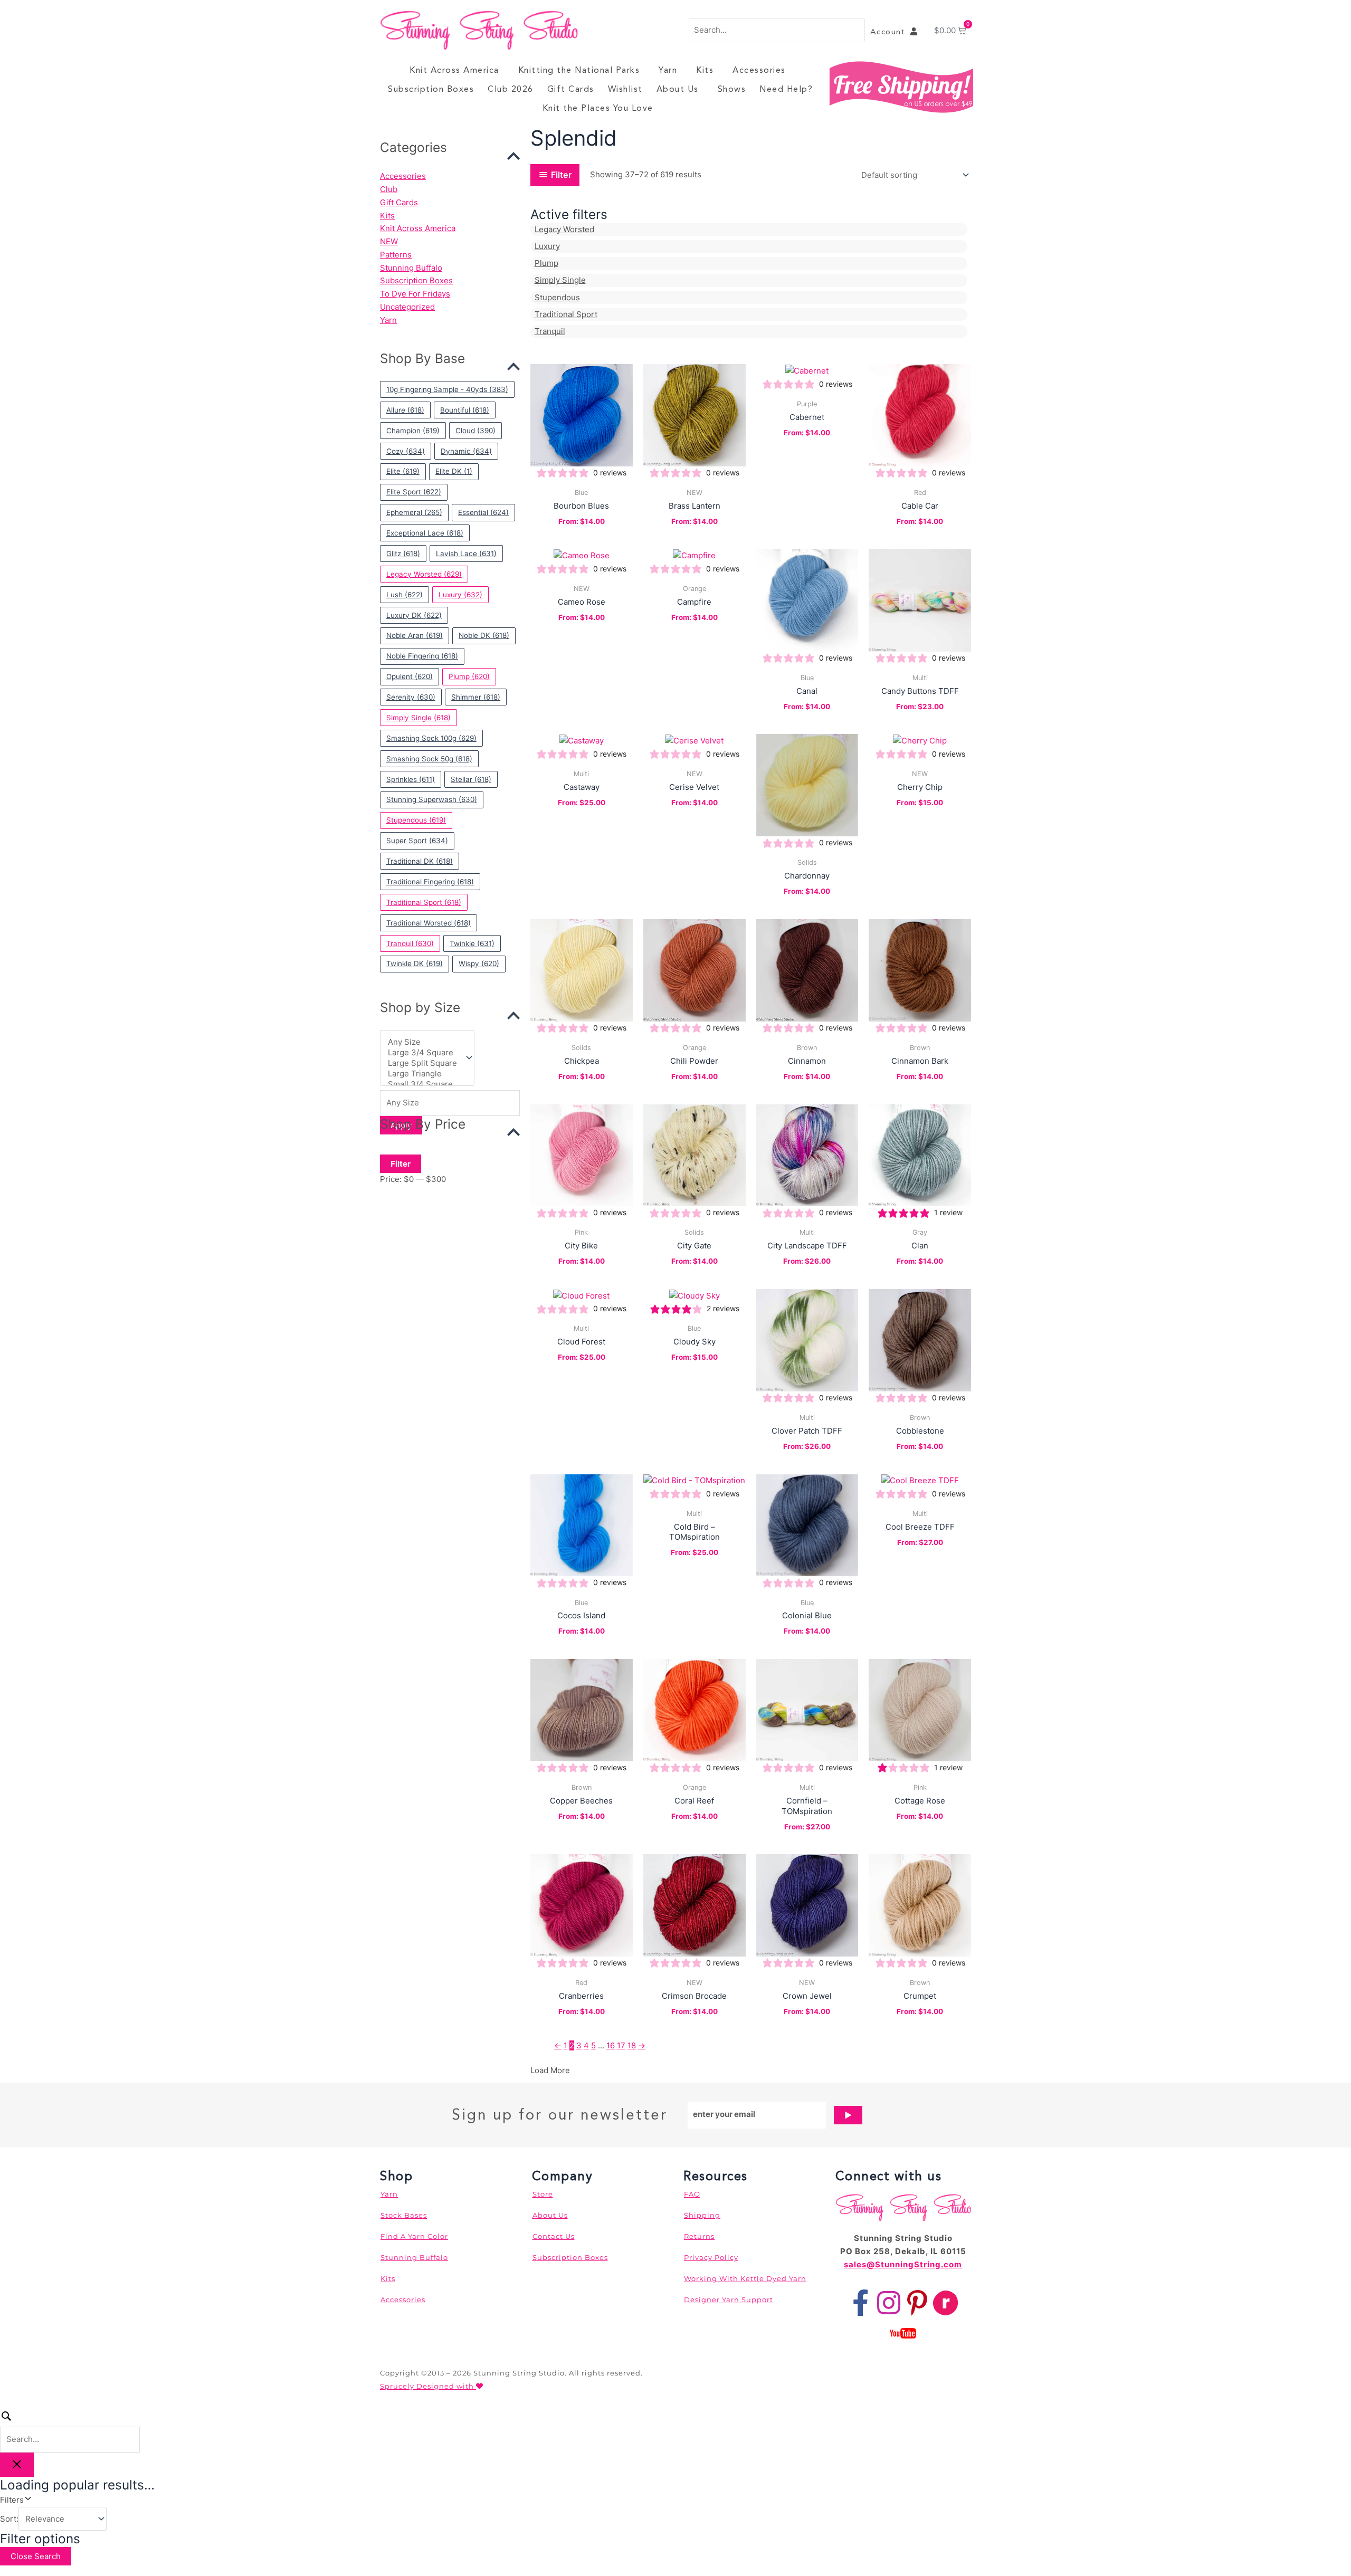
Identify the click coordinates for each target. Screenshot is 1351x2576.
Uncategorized (407, 307)
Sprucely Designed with (428, 2386)
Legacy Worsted (564, 229)
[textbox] (450, 1103)
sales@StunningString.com (903, 2264)
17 (621, 2045)
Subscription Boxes (431, 89)
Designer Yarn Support (729, 2300)
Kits (705, 70)
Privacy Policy (711, 2257)
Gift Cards (571, 89)
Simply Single (560, 280)
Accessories (759, 70)
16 (611, 2045)
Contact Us (554, 2236)
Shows (732, 89)
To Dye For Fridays (415, 294)
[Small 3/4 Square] (422, 1084)
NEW (389, 241)
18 (632, 2045)
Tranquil (550, 331)
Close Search (36, 2556)
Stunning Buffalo (411, 268)
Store (543, 2194)
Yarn (668, 70)
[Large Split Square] (422, 1063)
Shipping (702, 2215)
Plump (546, 263)
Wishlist (625, 89)
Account (891, 32)
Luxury (547, 246)
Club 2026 (511, 89)
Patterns (396, 255)
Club (389, 189)
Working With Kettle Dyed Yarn (745, 2278)
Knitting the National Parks (579, 70)
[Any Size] (422, 1042)
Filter (401, 1164)
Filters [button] (27, 2499)
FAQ (692, 2194)
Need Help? (786, 89)
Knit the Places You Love (598, 108)
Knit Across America (454, 70)
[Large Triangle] (422, 1074)
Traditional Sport (566, 314)
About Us (678, 89)
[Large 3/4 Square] (422, 1053)
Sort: (9, 2519)
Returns (699, 2236)
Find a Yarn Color (414, 2236)
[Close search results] (17, 2465)
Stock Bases (404, 2215)
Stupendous (557, 297)
